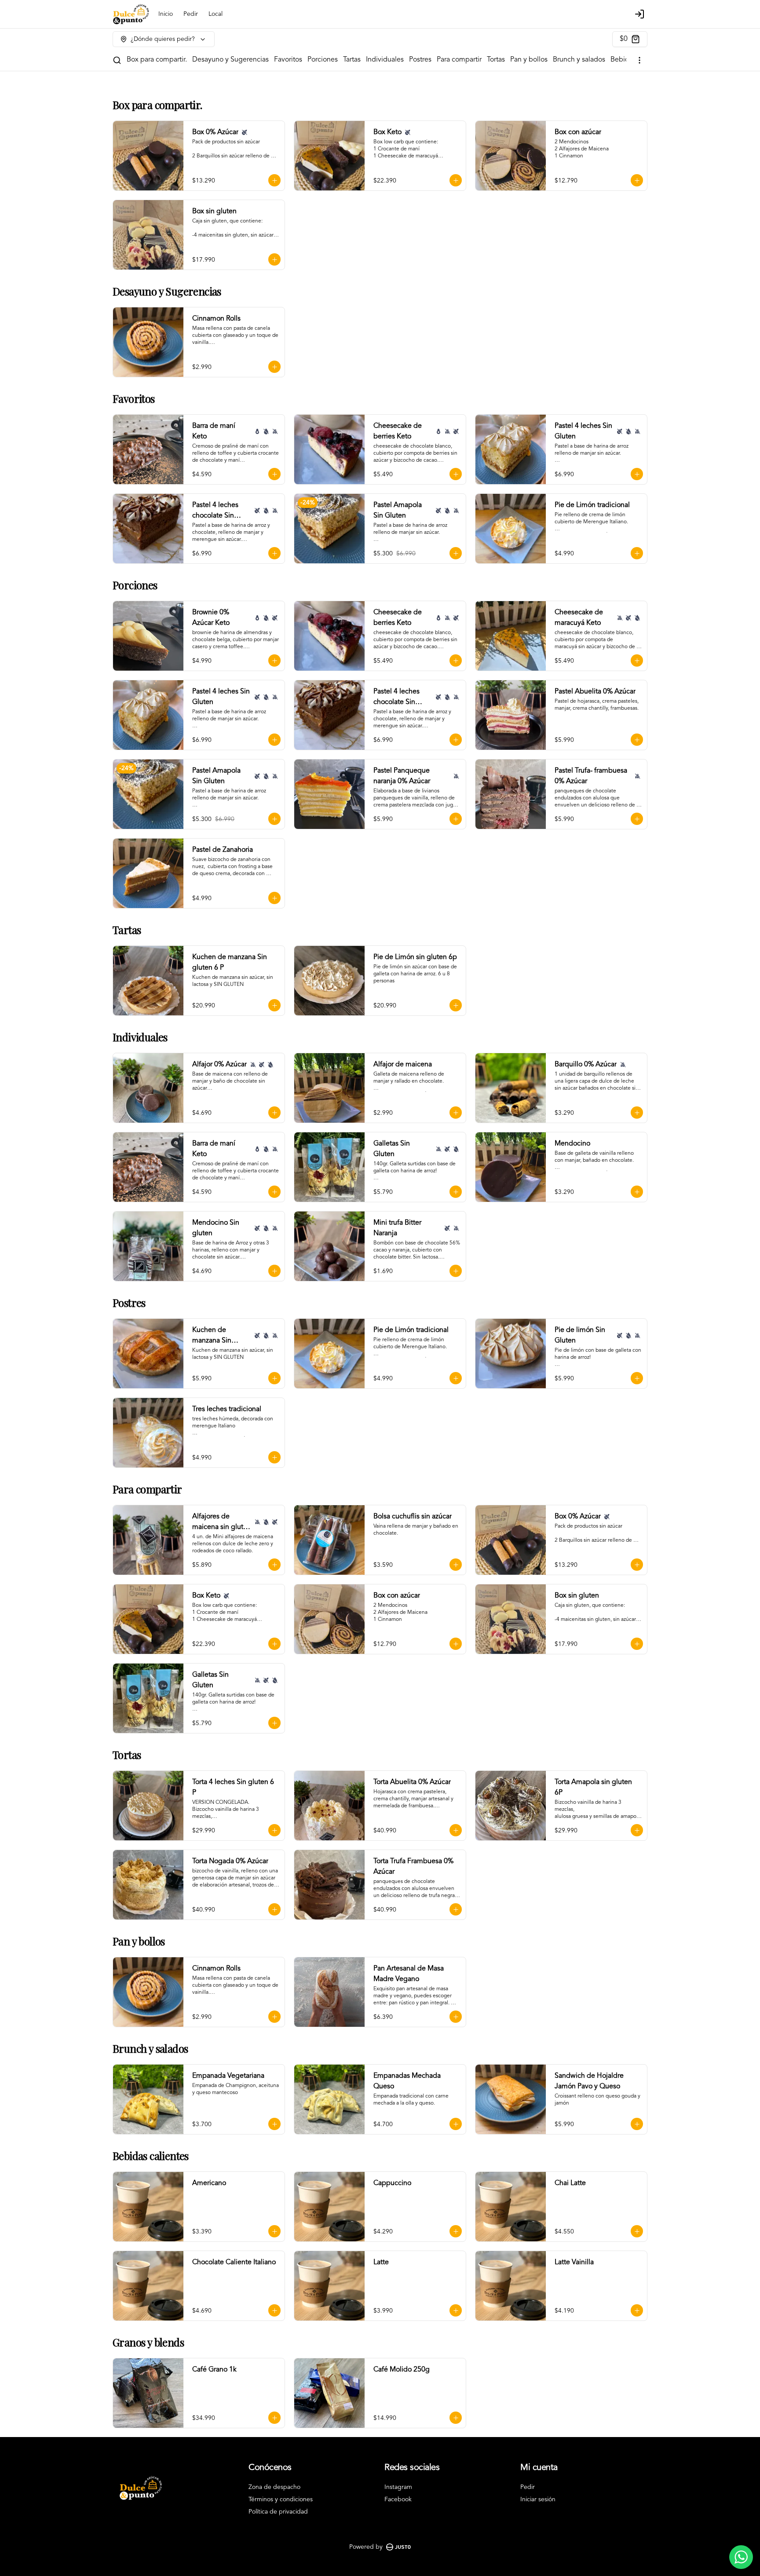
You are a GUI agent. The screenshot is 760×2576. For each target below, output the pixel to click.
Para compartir (459, 60)
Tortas (496, 60)
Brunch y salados (579, 60)
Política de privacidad (278, 2512)
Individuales (385, 60)
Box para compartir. (157, 60)
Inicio (166, 14)
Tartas (352, 60)
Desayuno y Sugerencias (230, 60)
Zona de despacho (274, 2487)
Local (216, 14)
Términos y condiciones (281, 2499)
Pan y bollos (529, 60)
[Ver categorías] (639, 60)
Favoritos (288, 60)
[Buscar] (117, 60)
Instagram (398, 2487)
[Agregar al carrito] (274, 180)
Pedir (191, 14)
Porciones (323, 60)
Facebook (398, 2499)
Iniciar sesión (538, 2499)
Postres (420, 60)
